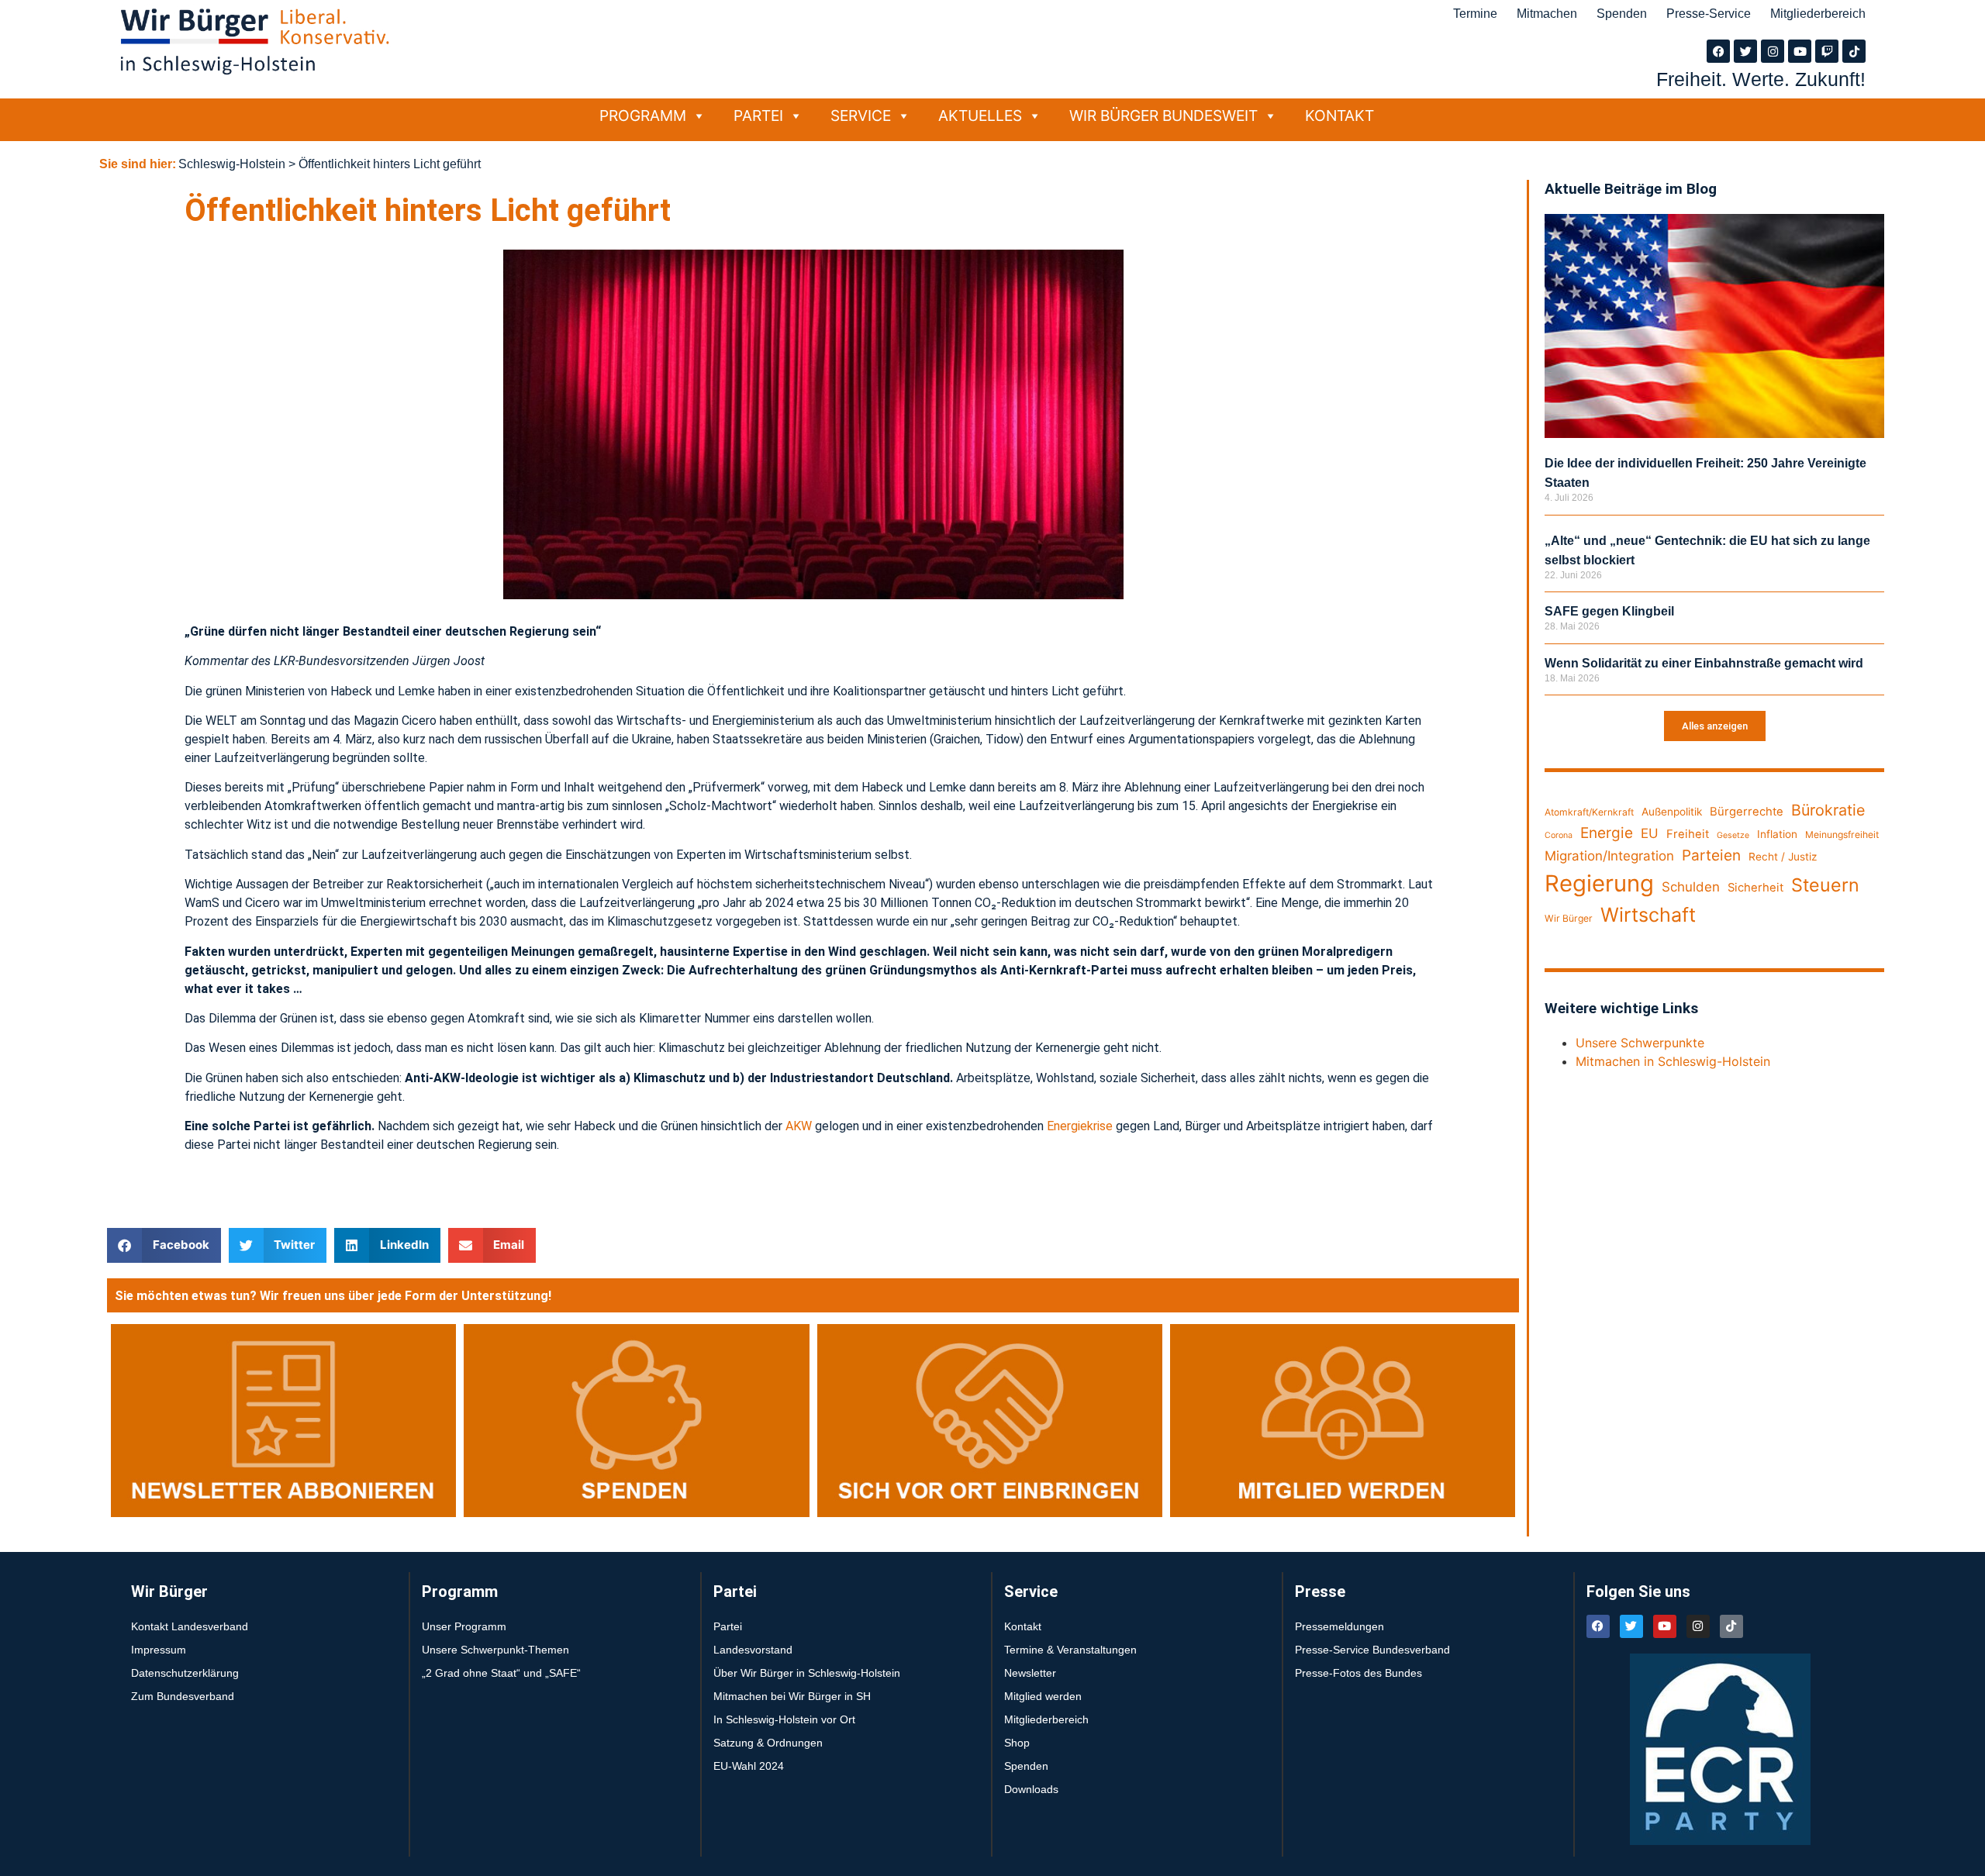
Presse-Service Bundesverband (1372, 1650)
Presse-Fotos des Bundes (1358, 1673)
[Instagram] (1773, 51)
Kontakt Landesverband (190, 1626)
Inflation (1777, 834)
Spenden (1622, 14)
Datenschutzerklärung (185, 1673)
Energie (1607, 833)
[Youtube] (1800, 51)
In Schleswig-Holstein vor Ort (784, 1719)
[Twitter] (1745, 51)
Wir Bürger (1569, 918)
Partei (758, 116)
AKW (799, 1126)
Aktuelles (980, 116)
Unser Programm (464, 1626)
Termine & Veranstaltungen (1070, 1650)
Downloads (1031, 1789)
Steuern (1825, 885)
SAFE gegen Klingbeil (1609, 611)
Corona (1559, 835)
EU (1650, 833)
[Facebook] (1718, 51)
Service (861, 116)
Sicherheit (1755, 888)
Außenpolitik (1672, 812)
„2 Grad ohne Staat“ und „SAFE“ (501, 1673)
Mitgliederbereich (1818, 14)
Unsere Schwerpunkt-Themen (495, 1650)
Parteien (1711, 855)
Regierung (1599, 883)
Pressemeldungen (1339, 1626)
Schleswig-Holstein (232, 164)
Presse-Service (1709, 14)
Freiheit (1688, 834)
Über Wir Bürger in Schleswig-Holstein (807, 1673)
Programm (643, 116)
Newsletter (1030, 1673)
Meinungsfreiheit (1842, 835)
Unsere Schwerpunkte (1640, 1043)
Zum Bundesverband (183, 1696)
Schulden (1691, 887)
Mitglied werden (1043, 1696)
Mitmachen (1547, 14)
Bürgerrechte (1747, 812)
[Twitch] (1827, 51)
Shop (1017, 1743)
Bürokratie (1828, 810)
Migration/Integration (1609, 856)
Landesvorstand (753, 1650)
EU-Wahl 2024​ (749, 1766)
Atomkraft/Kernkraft (1589, 812)
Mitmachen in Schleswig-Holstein (1673, 1061)
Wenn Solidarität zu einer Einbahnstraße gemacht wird (1704, 663)
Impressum (159, 1650)
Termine (1475, 14)
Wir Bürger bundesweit (1163, 116)
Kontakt (1339, 116)
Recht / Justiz (1783, 857)
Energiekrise (1080, 1126)
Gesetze (1733, 835)
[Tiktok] (1854, 51)
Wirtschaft (1648, 915)
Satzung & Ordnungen (768, 1743)
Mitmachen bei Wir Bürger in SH (792, 1696)
